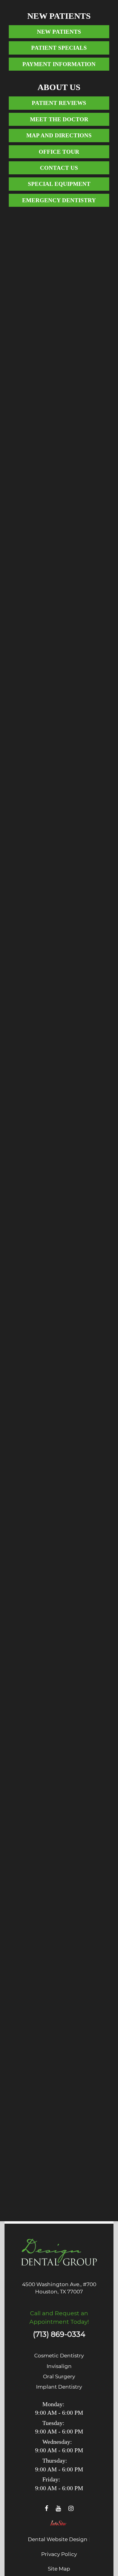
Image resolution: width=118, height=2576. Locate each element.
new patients (59, 32)
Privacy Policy (59, 2554)
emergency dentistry (59, 200)
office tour (59, 152)
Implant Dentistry (59, 2387)
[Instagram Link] (71, 2508)
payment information (59, 64)
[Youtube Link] (59, 2508)
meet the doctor (59, 119)
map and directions (59, 135)
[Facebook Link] (47, 2508)
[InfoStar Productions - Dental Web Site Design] (59, 2525)
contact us (59, 168)
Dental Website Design (58, 2539)
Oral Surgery (59, 2376)
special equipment (59, 184)
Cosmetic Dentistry (59, 2356)
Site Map (59, 2569)
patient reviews (59, 103)
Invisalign (59, 2366)
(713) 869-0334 (59, 2334)
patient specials (59, 48)
